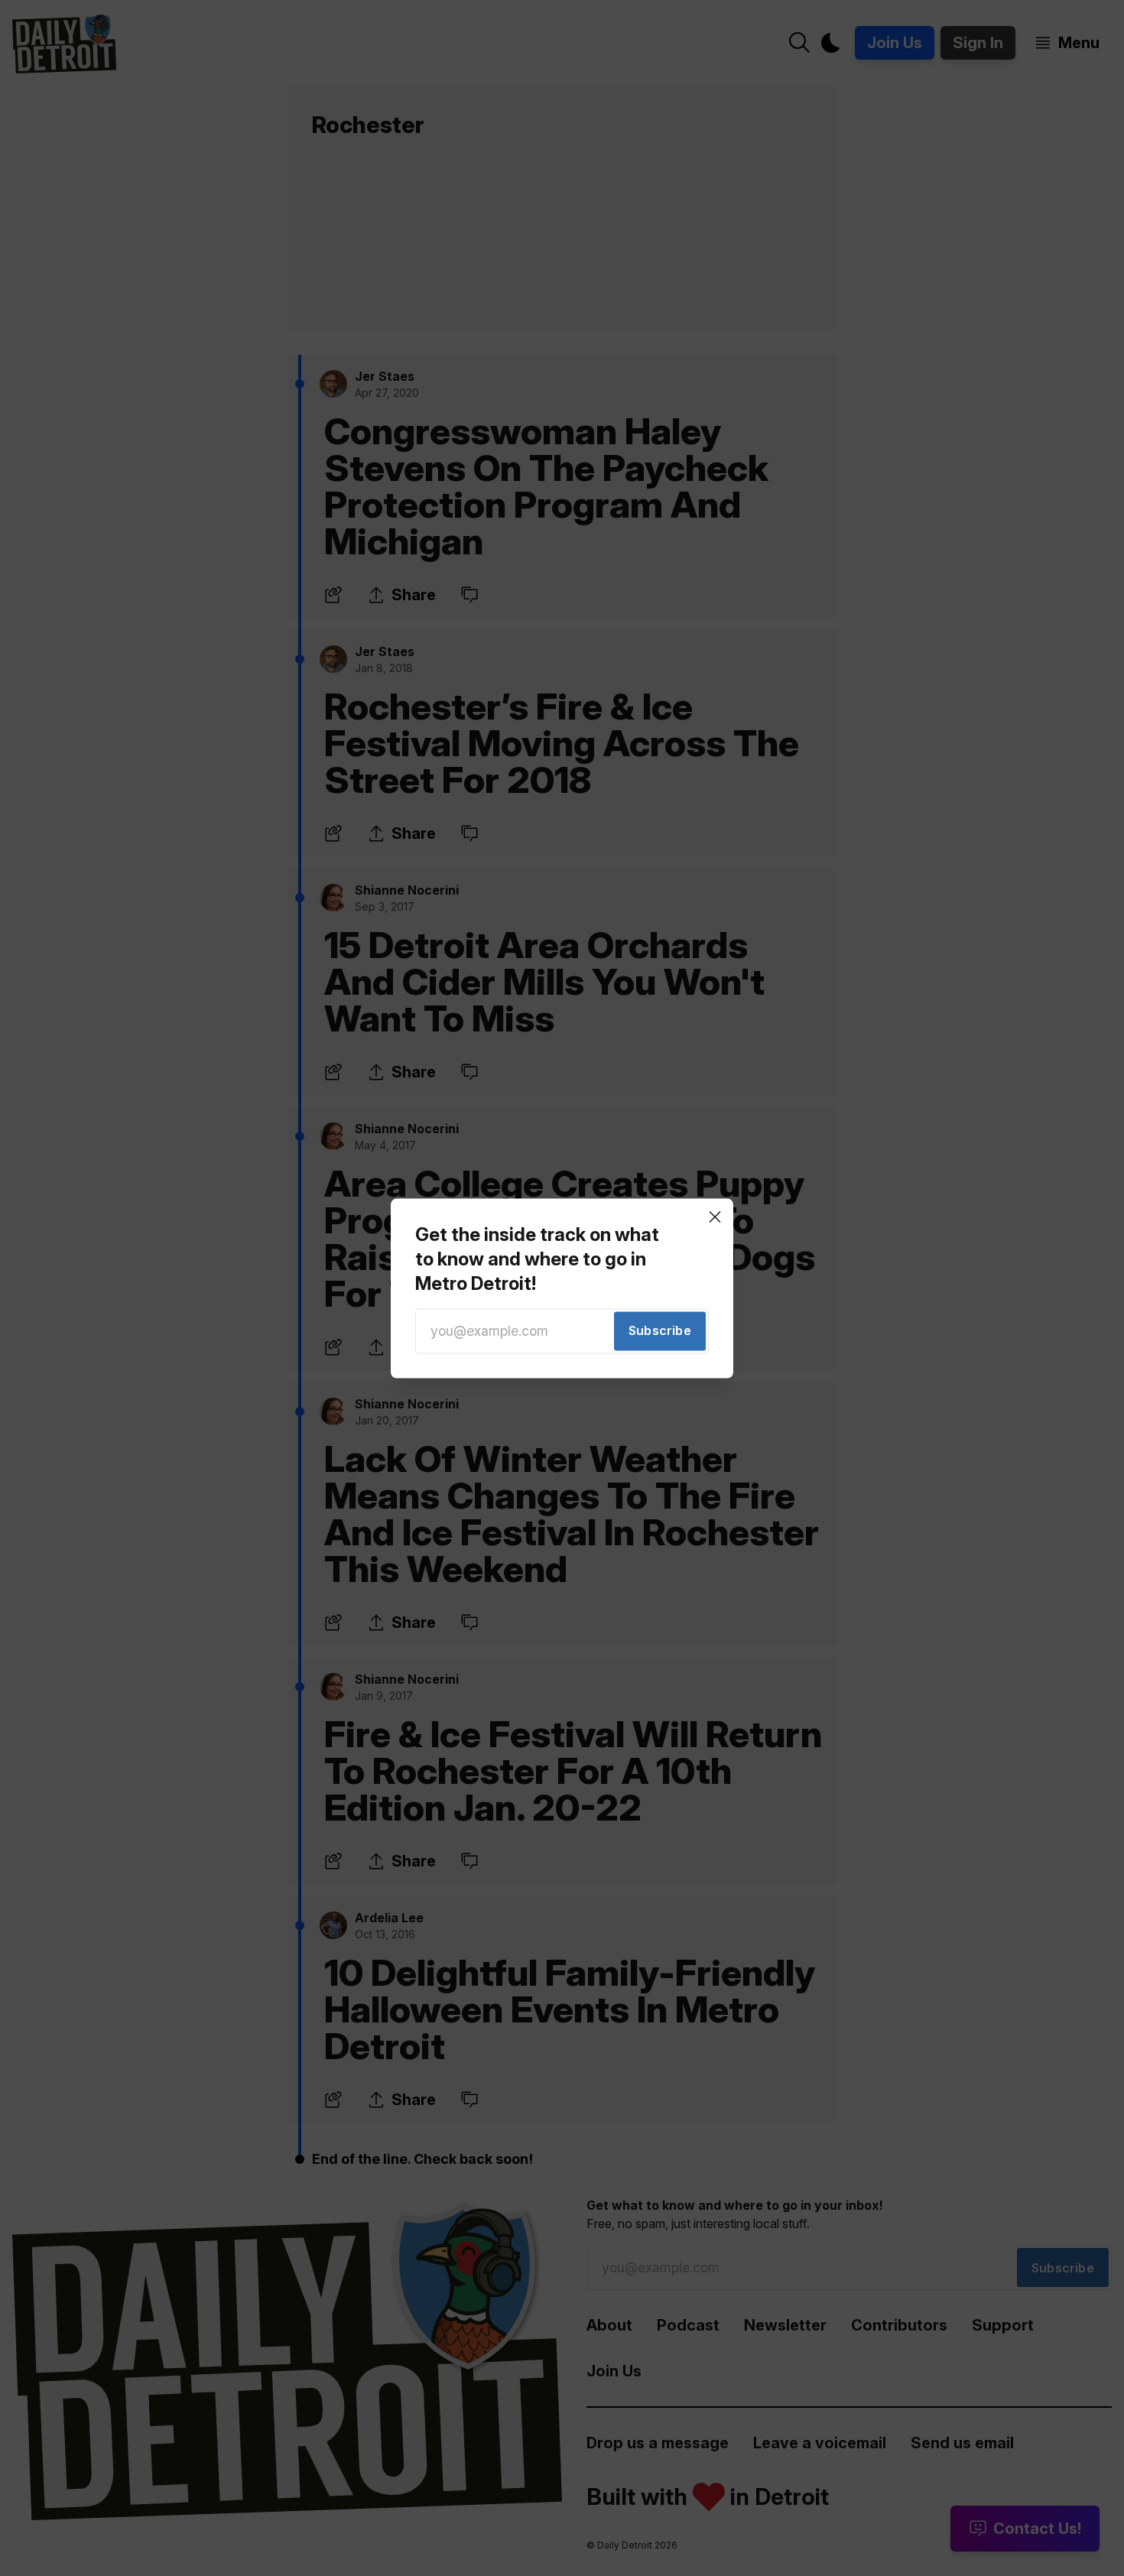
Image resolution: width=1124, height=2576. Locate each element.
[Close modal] (715, 1217)
